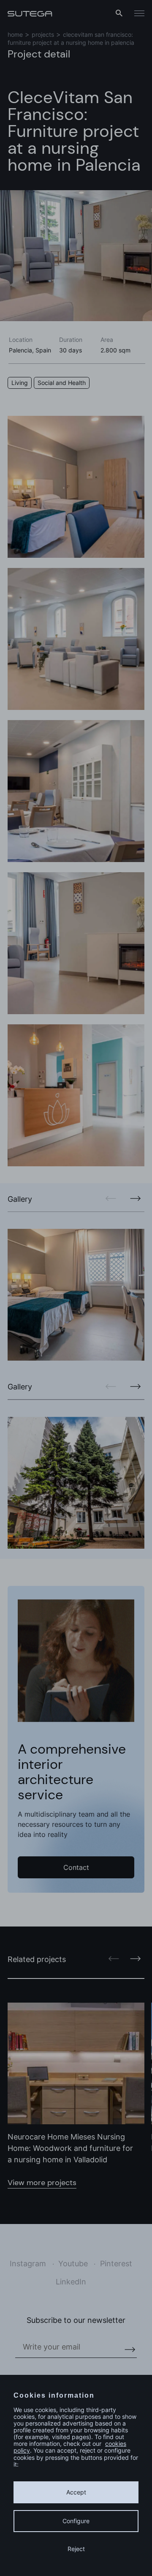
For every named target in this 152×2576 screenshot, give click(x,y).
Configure (76, 2521)
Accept (76, 2492)
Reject (76, 2549)
